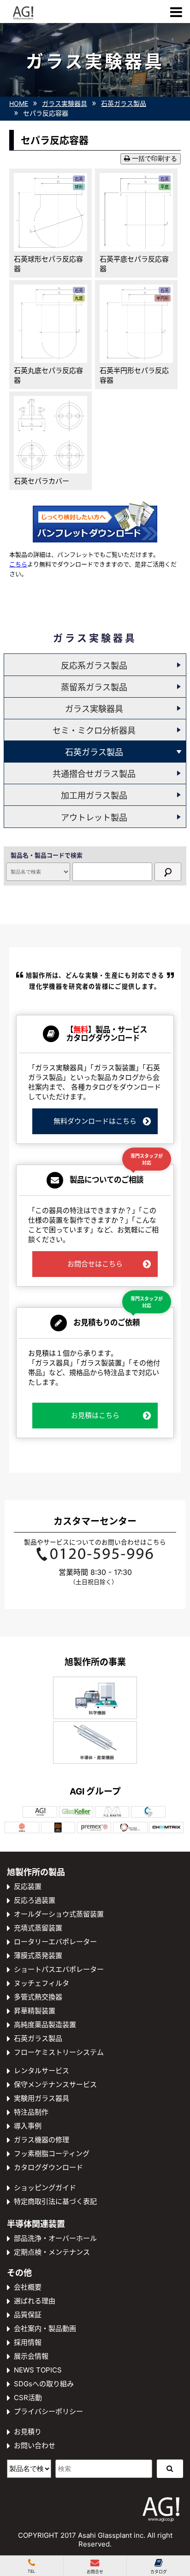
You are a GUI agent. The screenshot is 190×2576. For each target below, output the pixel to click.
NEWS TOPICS (38, 2370)
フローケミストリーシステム (59, 2052)
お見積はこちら (95, 1415)
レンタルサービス (42, 2071)
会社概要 (28, 2287)
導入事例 (28, 2126)
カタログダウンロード (48, 2167)
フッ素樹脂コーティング (52, 2153)
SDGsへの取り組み (44, 2384)
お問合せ (95, 2572)
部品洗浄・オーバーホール (55, 2238)
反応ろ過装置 (35, 1900)
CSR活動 (28, 2398)
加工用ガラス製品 (94, 796)
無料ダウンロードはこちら (95, 1121)
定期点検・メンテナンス (52, 2252)
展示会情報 (31, 2356)
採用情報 (28, 2342)
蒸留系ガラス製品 (94, 687)
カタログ (159, 2572)
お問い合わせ (35, 2445)
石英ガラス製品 (94, 752)
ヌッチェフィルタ (42, 1983)
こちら (18, 564)
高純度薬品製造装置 (45, 2025)
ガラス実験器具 (94, 709)
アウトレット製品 (94, 818)
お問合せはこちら (95, 1264)
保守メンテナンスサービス (55, 2084)
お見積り (28, 2432)
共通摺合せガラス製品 (94, 774)
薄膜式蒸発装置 (38, 1955)
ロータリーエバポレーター (55, 1942)
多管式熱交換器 (38, 1997)
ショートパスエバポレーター (59, 1969)
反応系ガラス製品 (94, 666)
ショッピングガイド (45, 2188)
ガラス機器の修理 (42, 2140)
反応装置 (28, 1886)
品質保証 (28, 2315)
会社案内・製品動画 (45, 2328)
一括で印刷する (154, 159)
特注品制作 (31, 2112)
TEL (31, 2571)
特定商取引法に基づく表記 (55, 2201)
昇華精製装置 (35, 2011)
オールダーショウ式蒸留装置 (59, 1914)
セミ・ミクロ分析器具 (94, 731)
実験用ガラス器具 (42, 2098)
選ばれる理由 (35, 2301)
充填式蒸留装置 (38, 1928)
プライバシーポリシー (48, 2411)
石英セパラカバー (42, 481)
